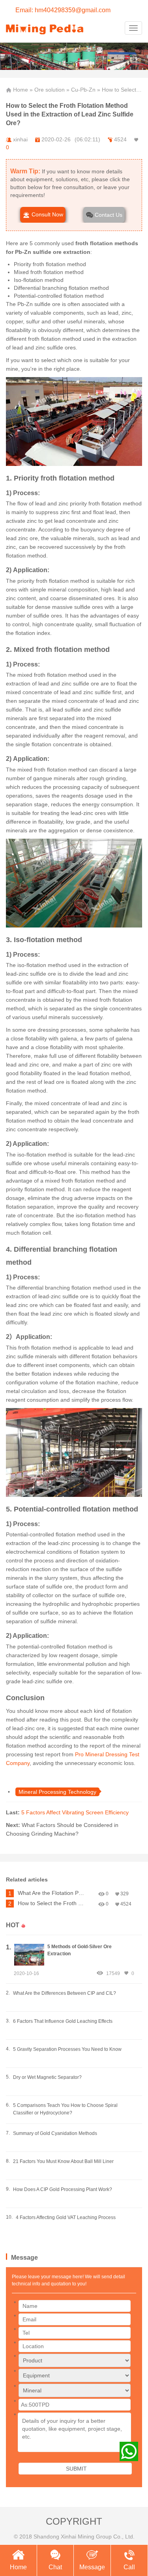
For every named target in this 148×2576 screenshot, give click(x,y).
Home (21, 90)
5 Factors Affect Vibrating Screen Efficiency (75, 1812)
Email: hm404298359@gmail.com (63, 10)
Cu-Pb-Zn (83, 90)
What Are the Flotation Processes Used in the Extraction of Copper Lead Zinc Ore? (52, 1893)
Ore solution (50, 90)
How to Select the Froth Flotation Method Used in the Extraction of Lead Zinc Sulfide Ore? (52, 1903)
